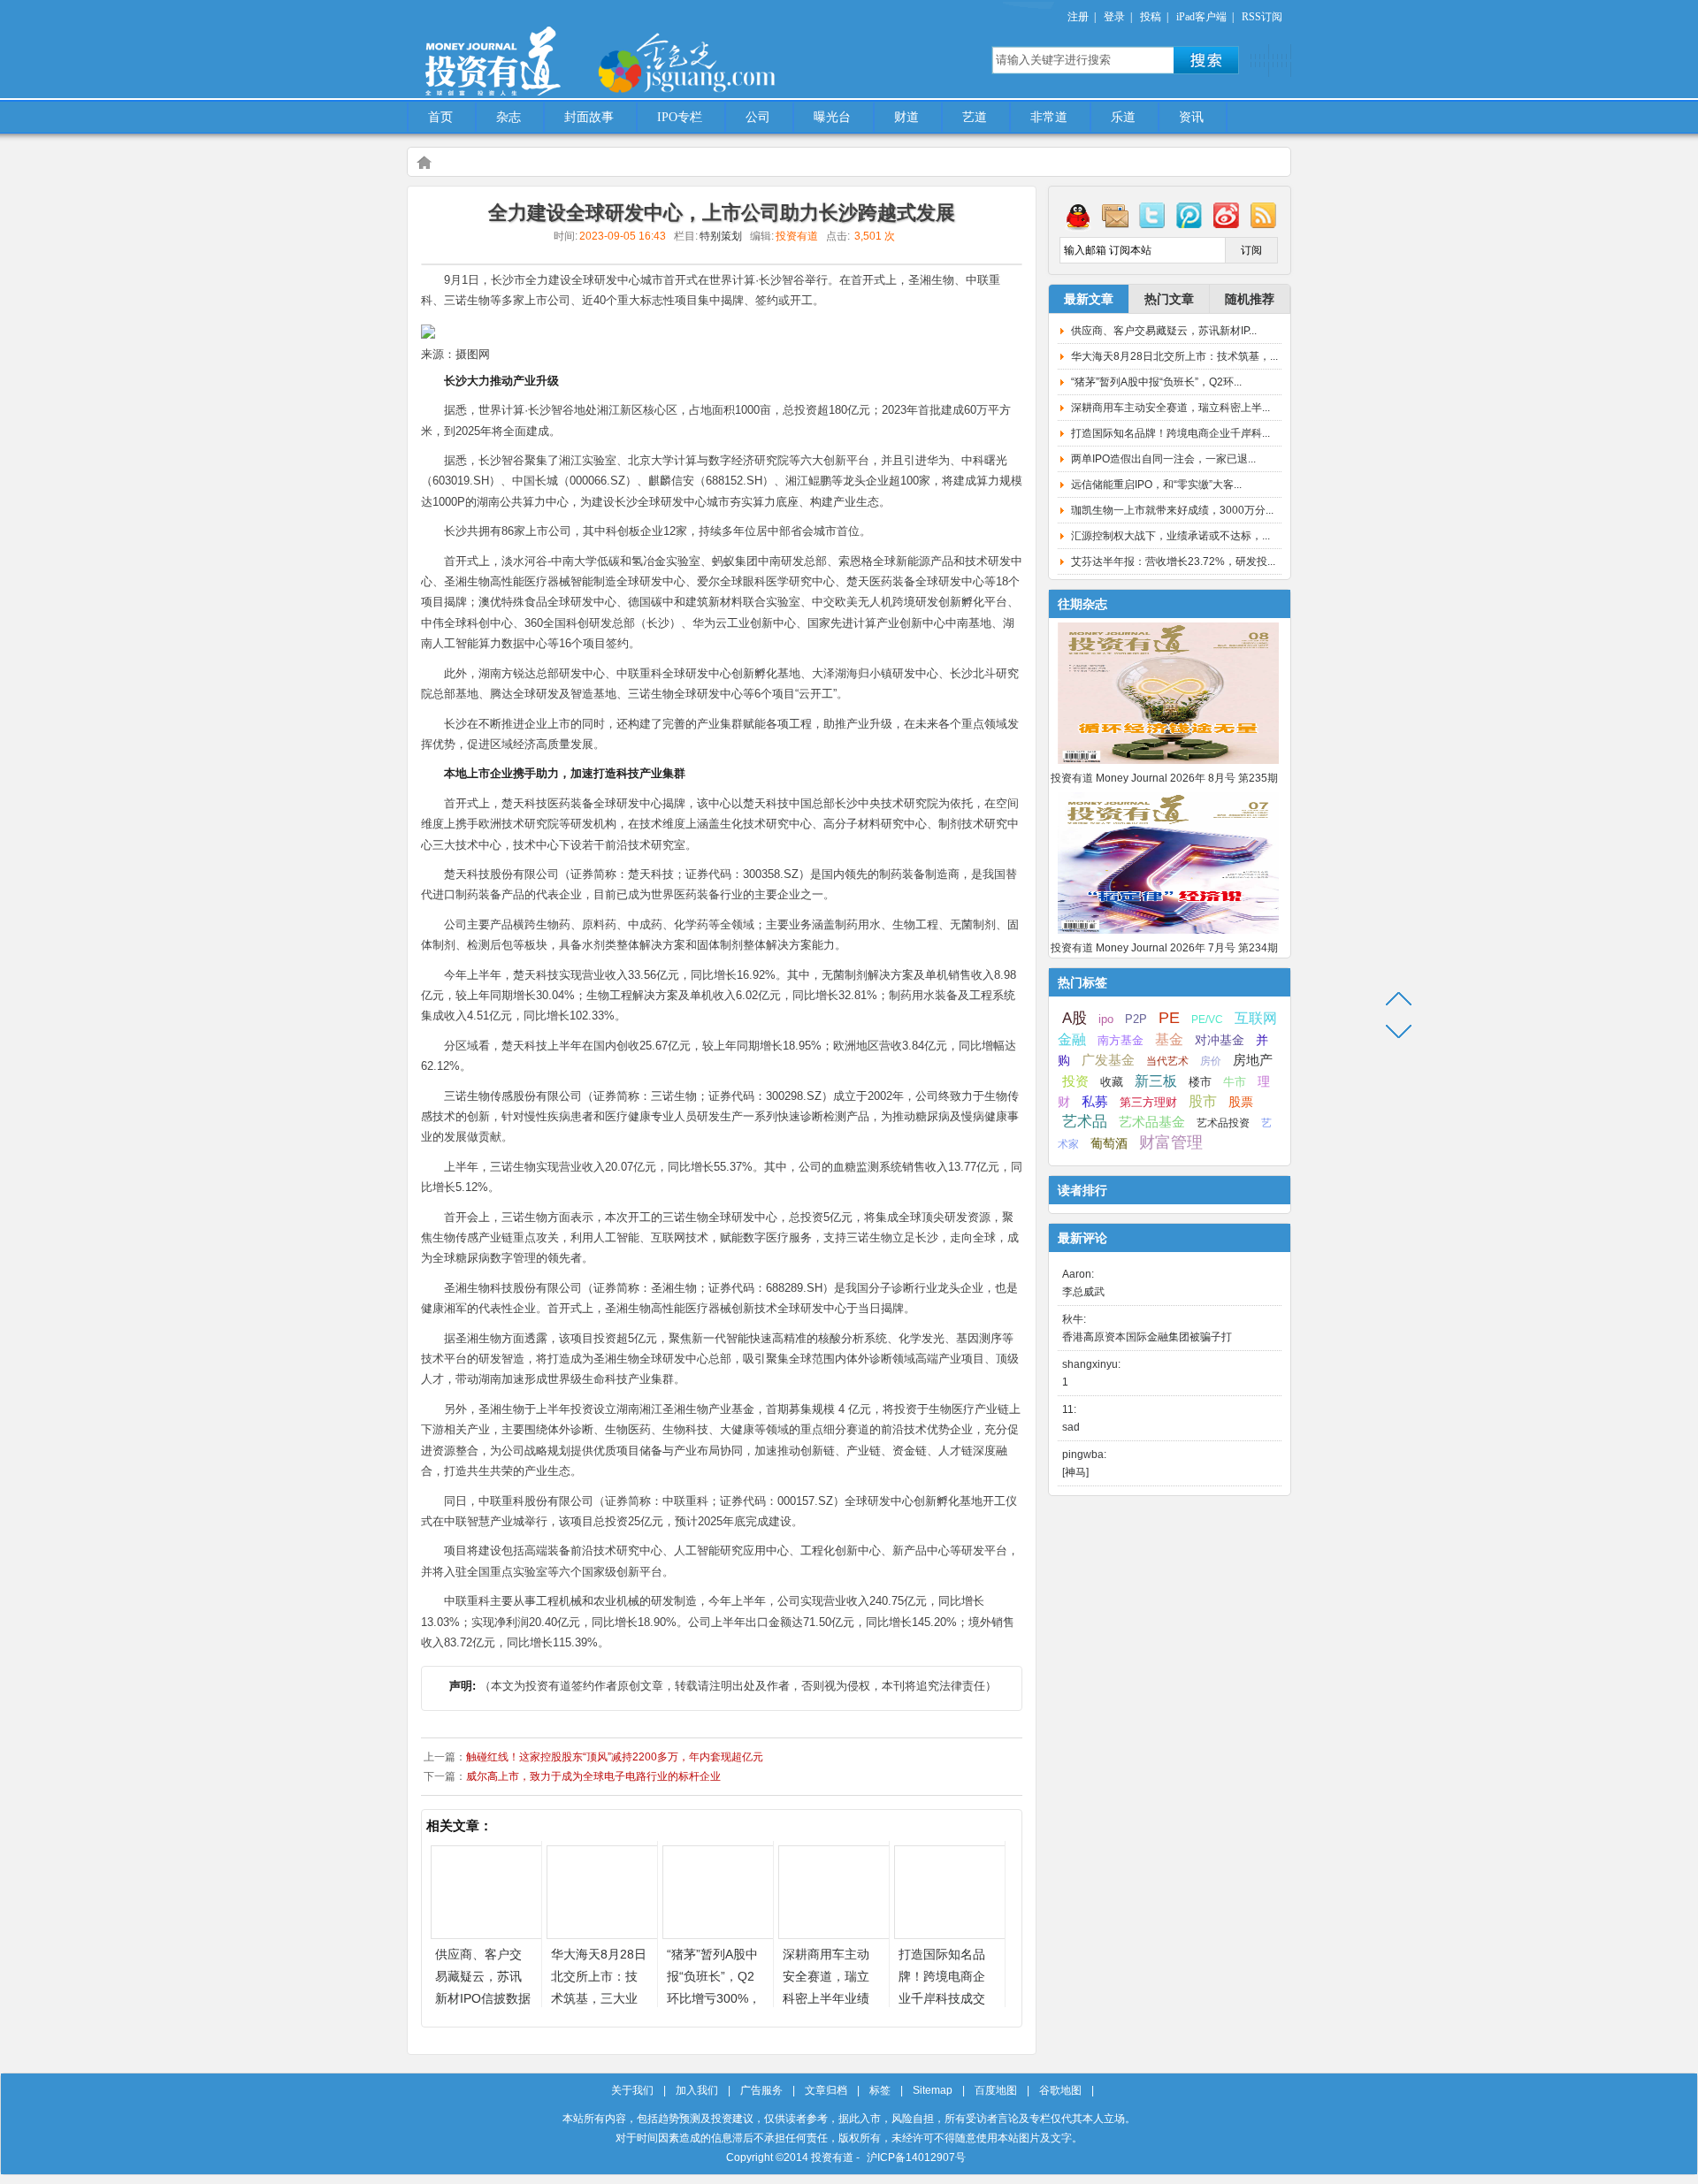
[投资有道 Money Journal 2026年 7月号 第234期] (1168, 935)
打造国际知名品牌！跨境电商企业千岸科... (1170, 433)
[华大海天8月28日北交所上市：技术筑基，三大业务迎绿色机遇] (602, 1934)
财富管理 (1171, 1142)
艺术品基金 (1152, 1122)
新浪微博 (1227, 215)
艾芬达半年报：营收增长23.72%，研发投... (1173, 561)
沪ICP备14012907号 (916, 2157)
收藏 (1112, 1082)
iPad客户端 (1201, 17)
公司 (758, 117)
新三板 (1156, 1081)
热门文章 (1169, 299)
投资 (1075, 1081)
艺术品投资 (1223, 1123)
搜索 (1206, 60)
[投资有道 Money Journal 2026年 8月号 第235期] (1168, 765)
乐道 (1123, 117)
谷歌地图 (1060, 2090)
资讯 (1191, 117)
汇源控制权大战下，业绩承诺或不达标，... (1170, 536)
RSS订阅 (1262, 17)
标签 (880, 2090)
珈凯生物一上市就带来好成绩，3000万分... (1172, 510)
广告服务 (761, 2090)
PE (1169, 1018)
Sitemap (933, 2090)
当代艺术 (1167, 1061)
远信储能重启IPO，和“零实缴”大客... (1156, 485)
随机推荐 (1250, 299)
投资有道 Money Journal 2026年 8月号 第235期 (1164, 778)
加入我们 (697, 2090)
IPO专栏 (680, 117)
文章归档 (826, 2090)
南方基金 (1121, 1040)
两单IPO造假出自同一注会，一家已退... (1163, 459)
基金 (1169, 1039)
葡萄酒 (1109, 1143)
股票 (1241, 1102)
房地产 (1253, 1060)
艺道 (975, 117)
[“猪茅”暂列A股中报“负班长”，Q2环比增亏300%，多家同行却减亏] (718, 1934)
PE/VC (1207, 1019)
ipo (1106, 1019)
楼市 (1200, 1082)
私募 (1095, 1102)
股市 (1203, 1101)
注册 (1078, 17)
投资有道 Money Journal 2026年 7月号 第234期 (1164, 948)
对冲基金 (1220, 1040)
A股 (1075, 1018)
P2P (1136, 1019)
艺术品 (1085, 1122)
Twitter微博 (1152, 215)
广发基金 (1108, 1060)
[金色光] (716, 62)
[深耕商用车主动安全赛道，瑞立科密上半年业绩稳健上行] (834, 1934)
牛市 (1235, 1082)
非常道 (1049, 117)
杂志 (509, 117)
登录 (1114, 17)
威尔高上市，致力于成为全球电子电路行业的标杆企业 (593, 1776)
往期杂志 (1082, 604)
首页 (440, 117)
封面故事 (589, 117)
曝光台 (832, 117)
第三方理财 (1148, 1102)
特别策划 (721, 236)
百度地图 (996, 2090)
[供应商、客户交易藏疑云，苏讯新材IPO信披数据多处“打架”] (486, 1934)
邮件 (1115, 215)
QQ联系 (1078, 215)
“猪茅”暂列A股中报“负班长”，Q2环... (1156, 382)
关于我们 (632, 2090)
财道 (906, 117)
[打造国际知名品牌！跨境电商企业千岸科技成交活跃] (950, 1934)
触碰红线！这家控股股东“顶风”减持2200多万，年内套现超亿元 (615, 1757)
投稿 (1151, 17)
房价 (1211, 1061)
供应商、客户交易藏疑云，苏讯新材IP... (1164, 331)
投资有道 (575, 50)
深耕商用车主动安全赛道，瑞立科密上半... (1170, 408)
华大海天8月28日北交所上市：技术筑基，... (1174, 356)
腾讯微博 (1189, 215)
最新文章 (1089, 299)
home (424, 162)
